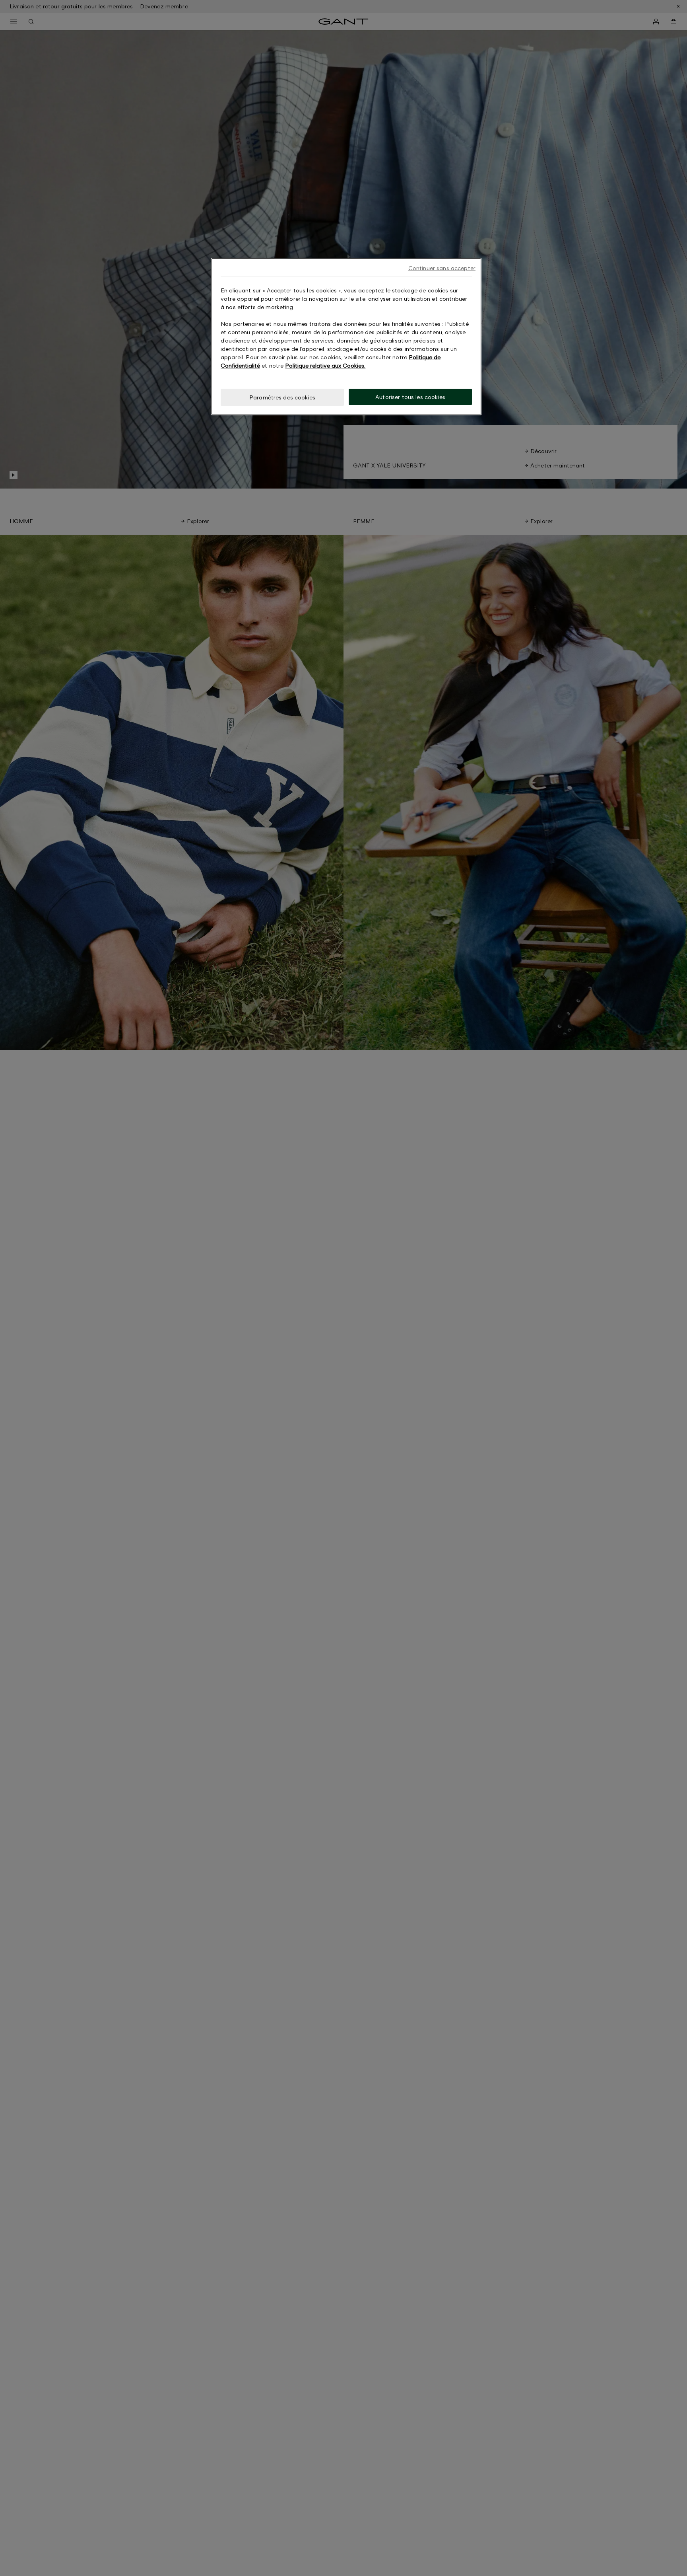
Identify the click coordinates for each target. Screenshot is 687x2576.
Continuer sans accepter (442, 268)
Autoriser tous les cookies (410, 397)
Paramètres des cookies (282, 397)
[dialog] (346, 337)
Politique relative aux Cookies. (325, 365)
